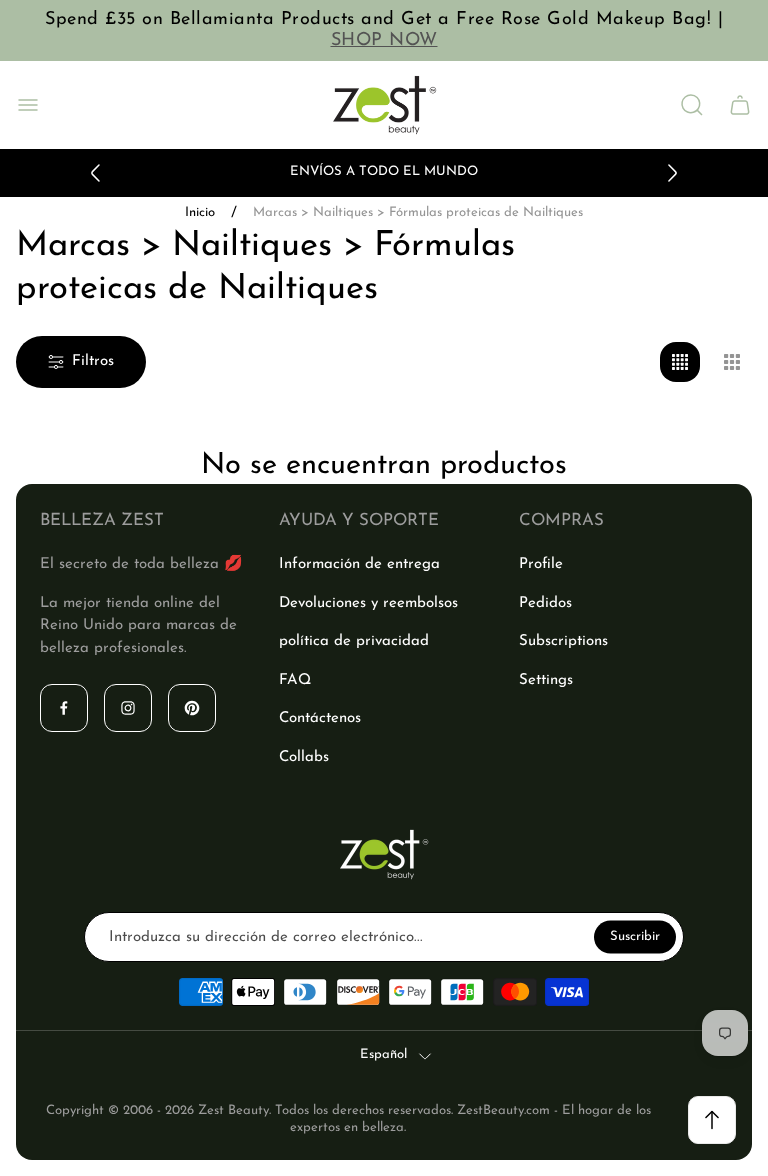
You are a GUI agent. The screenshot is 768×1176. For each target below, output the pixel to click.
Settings (546, 680)
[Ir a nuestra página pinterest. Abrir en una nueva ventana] (192, 708)
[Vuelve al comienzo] (712, 1120)
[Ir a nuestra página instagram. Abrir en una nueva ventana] (128, 708)
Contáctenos (320, 718)
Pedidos (545, 603)
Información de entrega (359, 564)
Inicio (200, 212)
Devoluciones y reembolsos (368, 603)
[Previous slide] (96, 173)
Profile (541, 564)
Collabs (304, 757)
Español (383, 1054)
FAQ (295, 680)
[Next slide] (672, 173)
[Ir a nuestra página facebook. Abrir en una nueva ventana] (64, 708)
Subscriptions (563, 641)
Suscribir (635, 936)
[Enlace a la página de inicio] (384, 854)
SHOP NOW (384, 41)
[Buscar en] (692, 105)
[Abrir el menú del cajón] (28, 105)
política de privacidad (354, 641)
